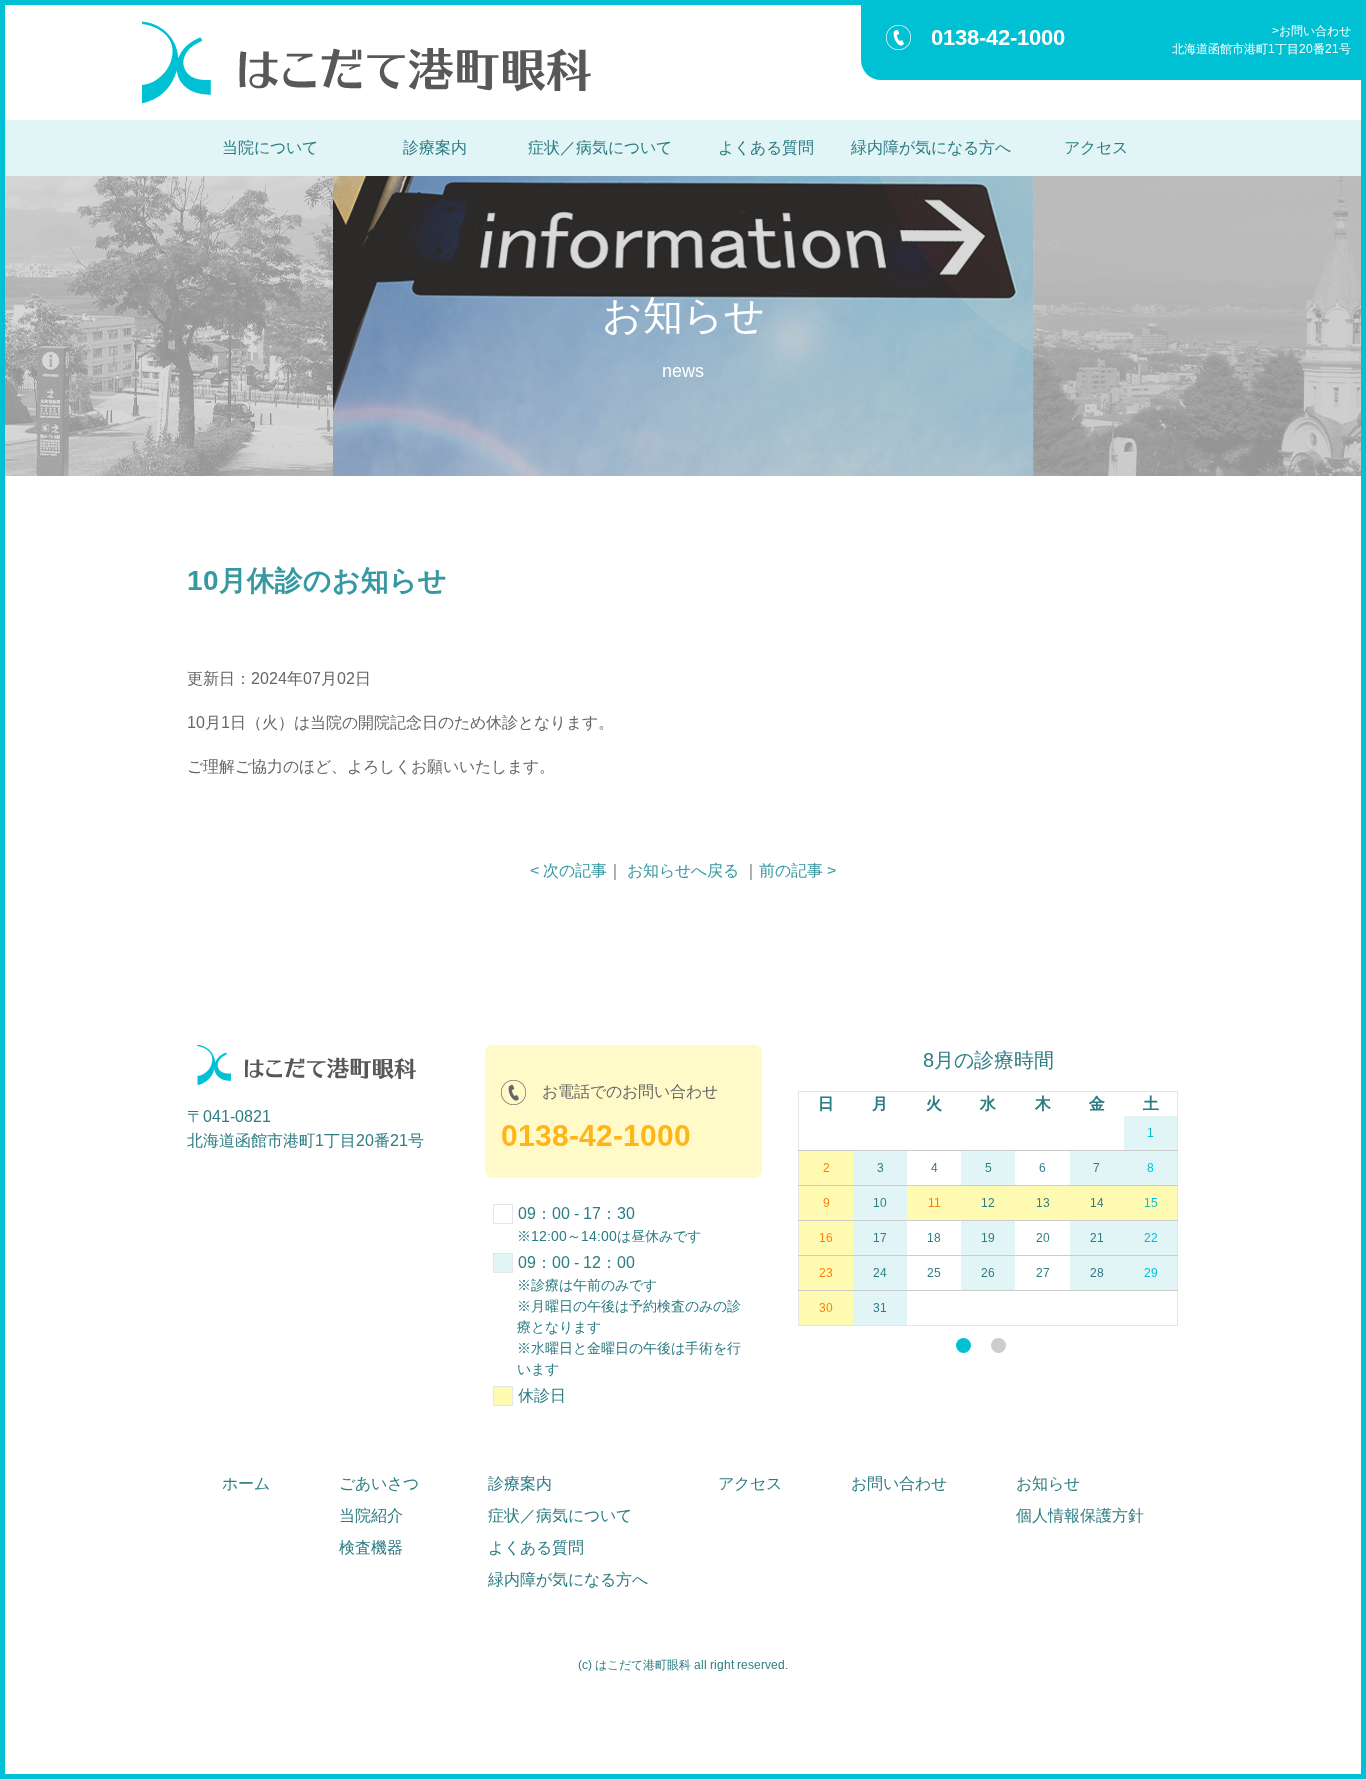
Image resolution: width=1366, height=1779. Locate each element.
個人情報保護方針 (1080, 1515)
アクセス (1096, 147)
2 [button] (998, 1345)
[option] (980, 1185)
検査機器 (371, 1547)
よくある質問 (766, 147)
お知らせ (1048, 1483)
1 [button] (963, 1345)
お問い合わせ (1315, 31)
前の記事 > (797, 870)
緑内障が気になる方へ (931, 147)
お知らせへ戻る (683, 870)
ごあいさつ (379, 1483)
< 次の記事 (568, 870)
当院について (270, 147)
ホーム (246, 1483)
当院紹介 (371, 1515)
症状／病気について (600, 147)
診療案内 (435, 147)
